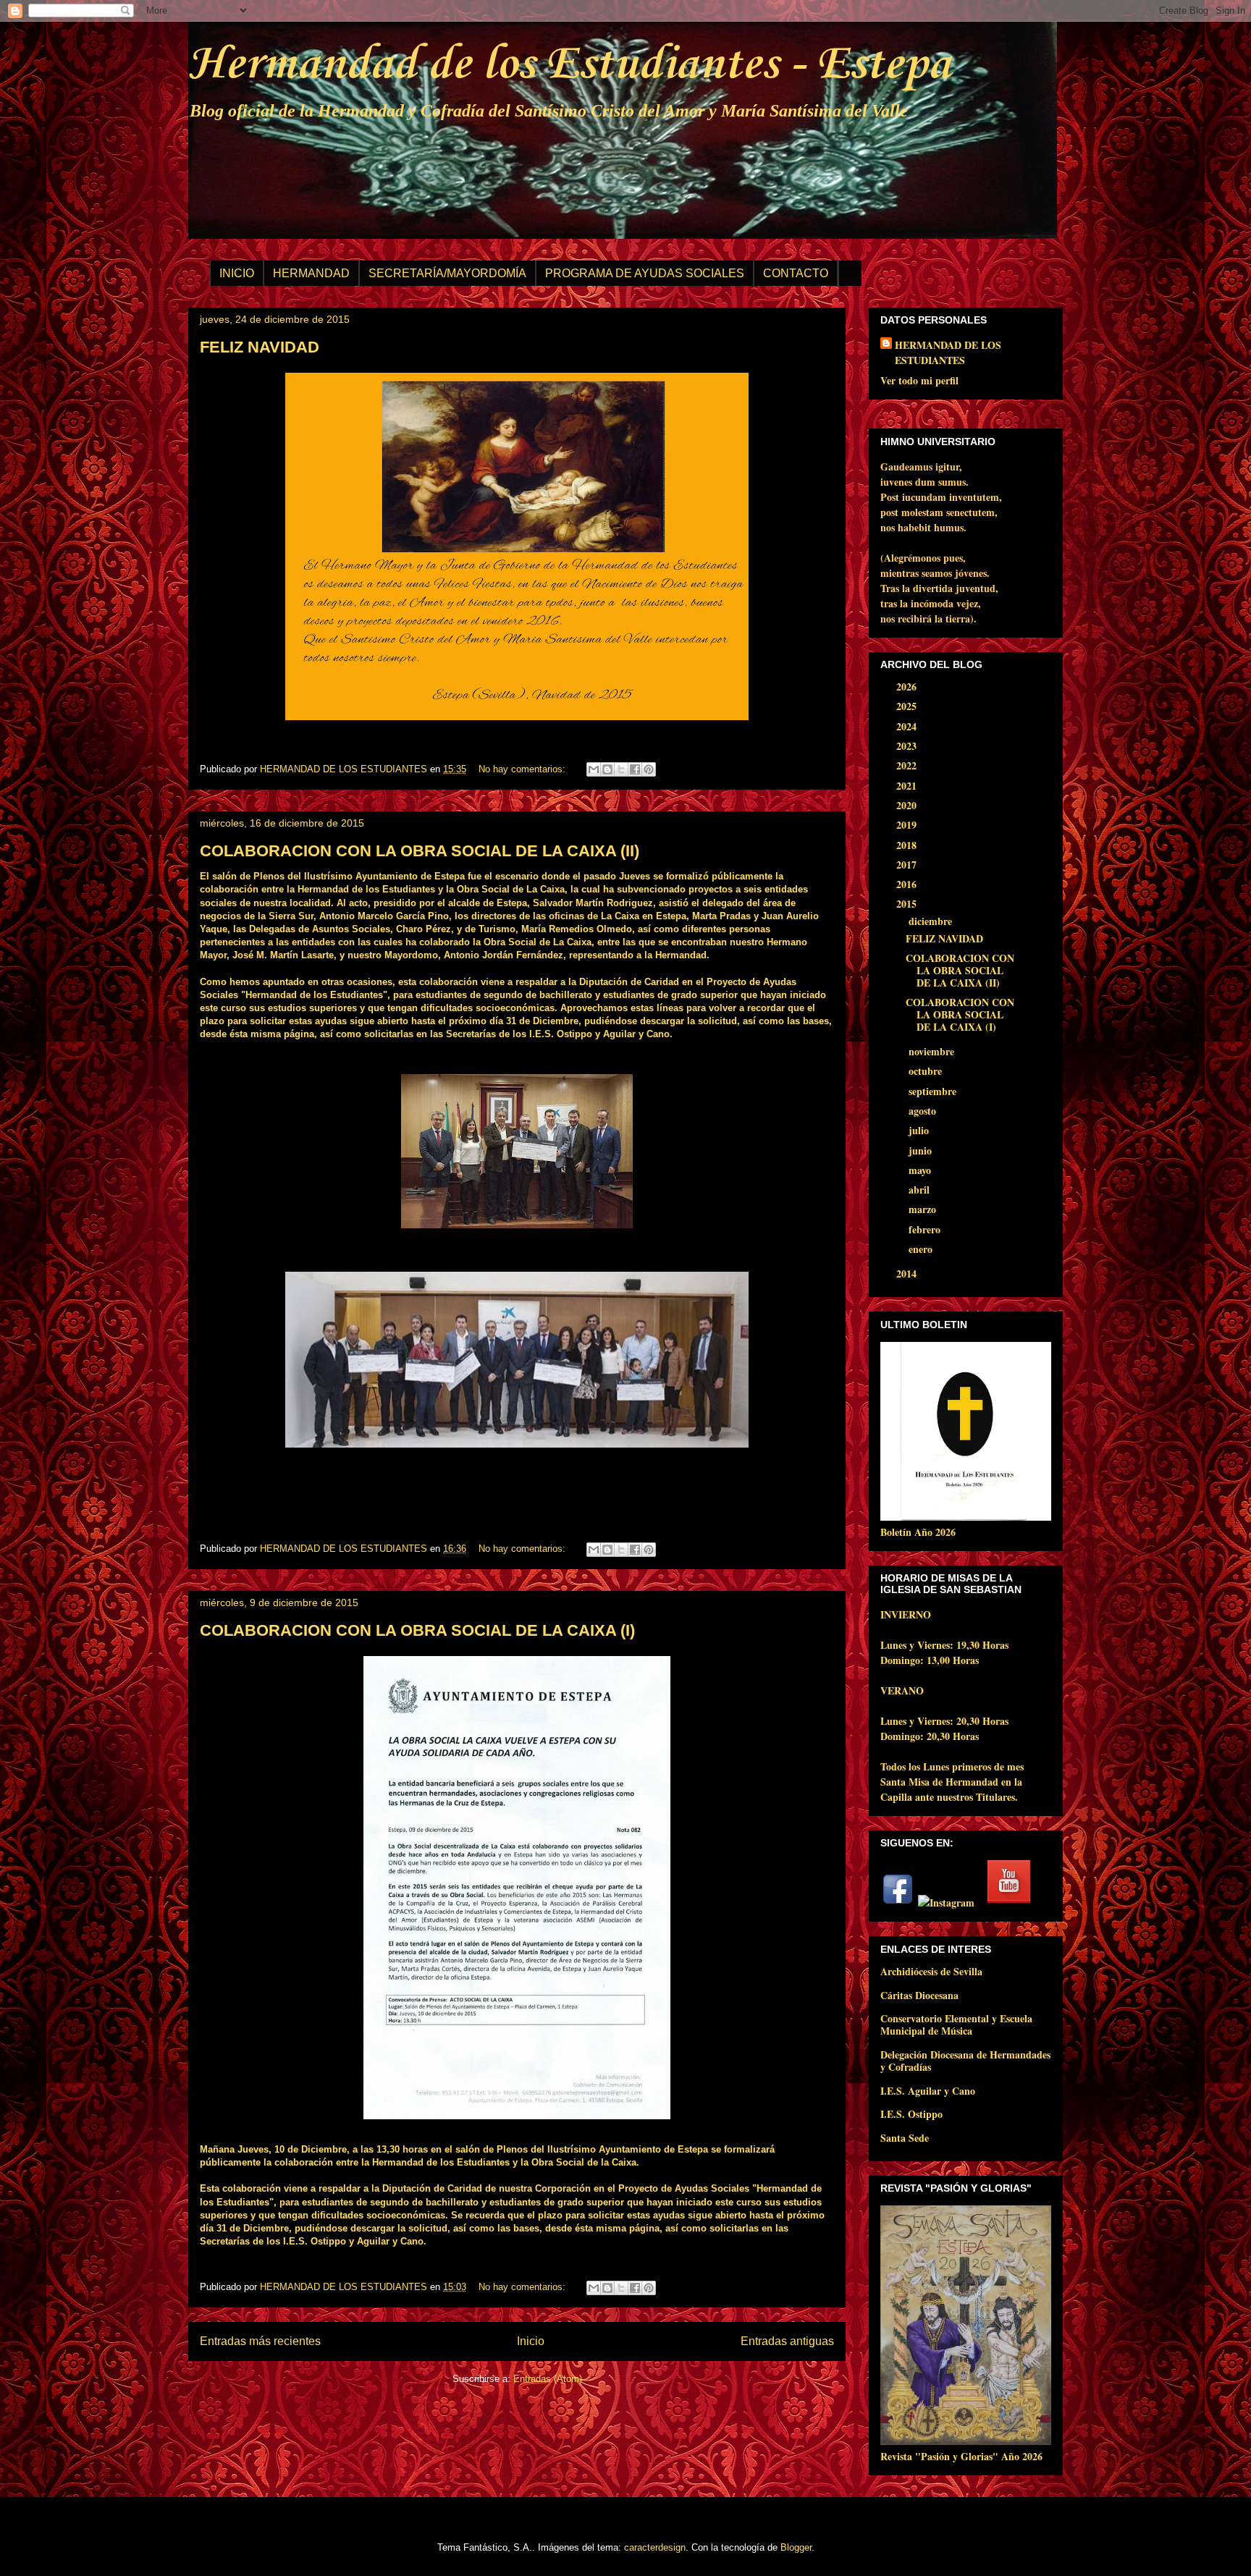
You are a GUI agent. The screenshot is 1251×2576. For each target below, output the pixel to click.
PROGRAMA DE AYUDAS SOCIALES (645, 273)
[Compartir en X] (621, 769)
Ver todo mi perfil (919, 380)
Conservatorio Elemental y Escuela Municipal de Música (956, 2024)
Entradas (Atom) (548, 2379)
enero (922, 1249)
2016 (908, 884)
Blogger (796, 2547)
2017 (908, 865)
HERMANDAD (311, 273)
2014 (908, 1274)
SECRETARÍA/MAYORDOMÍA (447, 273)
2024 (908, 726)
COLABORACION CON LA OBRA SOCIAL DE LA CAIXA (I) (417, 1630)
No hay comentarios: (523, 769)
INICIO (237, 273)
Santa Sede (905, 2138)
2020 (908, 805)
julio (920, 1130)
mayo (921, 1170)
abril (921, 1190)
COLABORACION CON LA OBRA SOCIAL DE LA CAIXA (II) (420, 851)
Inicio (531, 2341)
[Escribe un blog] (607, 769)
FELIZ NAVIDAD (260, 347)
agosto (924, 1111)
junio (922, 1150)
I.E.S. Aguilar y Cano (928, 2091)
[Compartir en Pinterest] (649, 769)
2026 (908, 687)
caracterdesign (655, 2547)
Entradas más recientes (260, 2341)
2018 (908, 845)
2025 (908, 706)
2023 (908, 746)
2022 (908, 765)
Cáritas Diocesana (919, 1995)
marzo (924, 1209)
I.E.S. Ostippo (911, 2114)
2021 (908, 786)
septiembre (934, 1091)
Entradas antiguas (787, 2341)
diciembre (932, 921)
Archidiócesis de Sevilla (931, 1971)
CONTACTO (796, 273)
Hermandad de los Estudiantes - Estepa (569, 65)
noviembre (933, 1051)
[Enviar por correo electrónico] (594, 769)
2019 (908, 825)
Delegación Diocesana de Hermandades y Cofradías (965, 2061)
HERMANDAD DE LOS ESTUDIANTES (948, 352)
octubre (927, 1071)
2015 (908, 904)
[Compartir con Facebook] (635, 769)
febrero (926, 1229)
